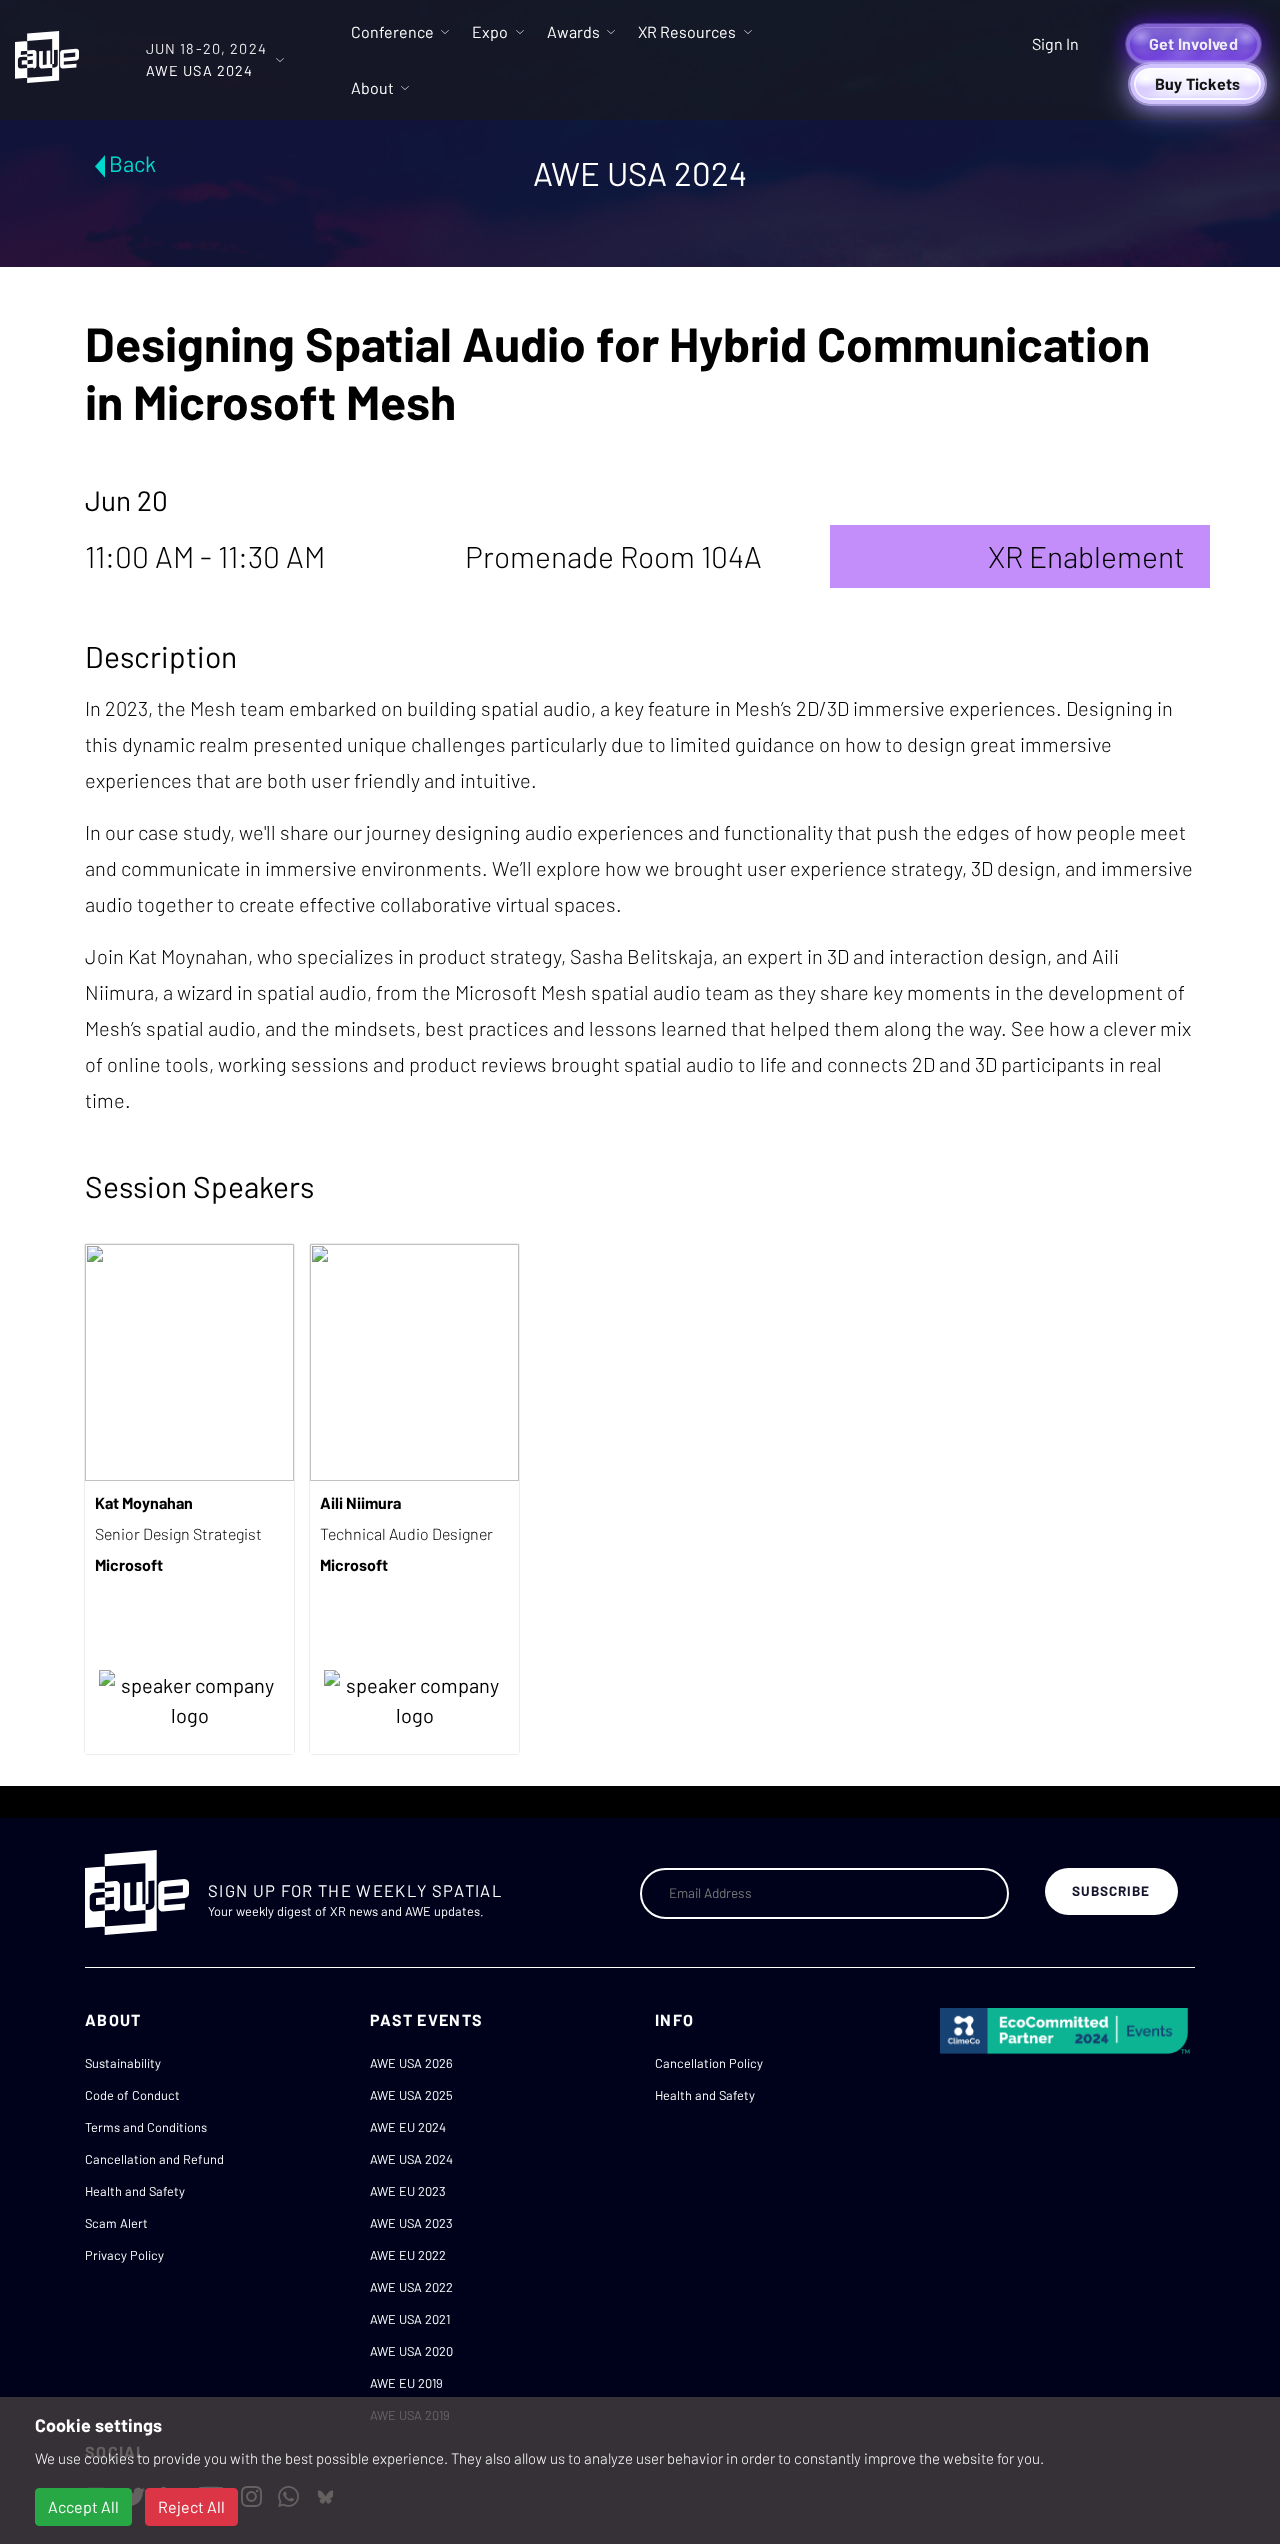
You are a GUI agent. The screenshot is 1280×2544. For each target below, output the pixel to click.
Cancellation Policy (709, 2063)
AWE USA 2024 (411, 2159)
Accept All (83, 2506)
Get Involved (1193, 43)
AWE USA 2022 (411, 2287)
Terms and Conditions (146, 2127)
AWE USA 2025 (411, 2095)
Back (132, 163)
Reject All (191, 2506)
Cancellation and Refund (154, 2159)
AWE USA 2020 (411, 2351)
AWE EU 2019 (406, 2383)
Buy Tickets (1198, 83)
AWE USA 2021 (410, 2319)
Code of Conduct (132, 2095)
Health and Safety (135, 2191)
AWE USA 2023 (411, 2223)
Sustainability (123, 2063)
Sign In (1055, 43)
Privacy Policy (124, 2255)
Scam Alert (116, 2223)
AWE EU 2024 (408, 2127)
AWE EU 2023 (408, 2191)
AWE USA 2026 (411, 2063)
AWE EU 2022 (408, 2255)
